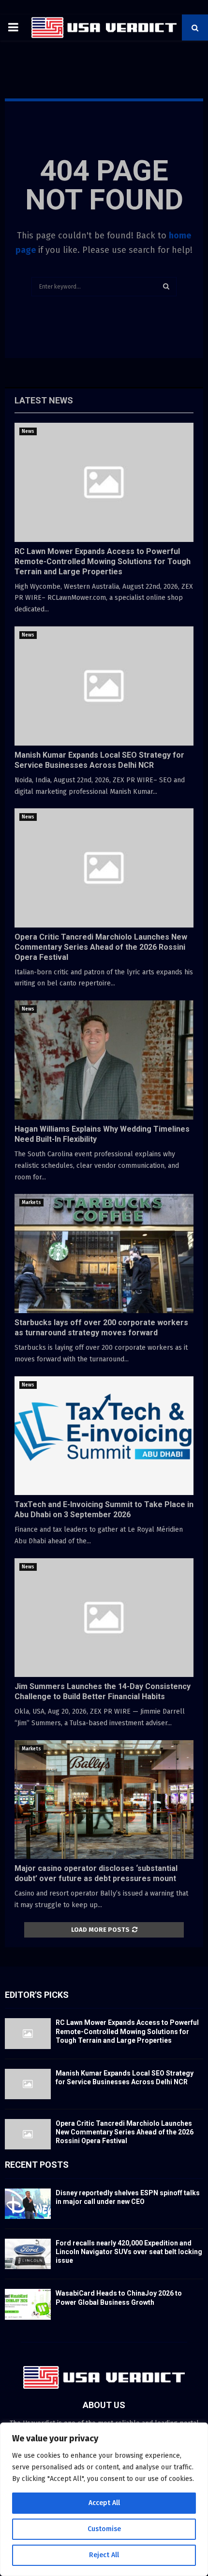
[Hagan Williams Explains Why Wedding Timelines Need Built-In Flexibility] (104, 1060)
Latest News (44, 400)
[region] (104, 2499)
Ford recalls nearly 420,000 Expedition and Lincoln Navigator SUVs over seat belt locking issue (129, 2252)
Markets (31, 1203)
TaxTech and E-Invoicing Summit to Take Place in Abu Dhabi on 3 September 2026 (104, 1510)
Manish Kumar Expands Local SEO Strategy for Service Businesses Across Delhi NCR (99, 760)
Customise (104, 2529)
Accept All (104, 2503)
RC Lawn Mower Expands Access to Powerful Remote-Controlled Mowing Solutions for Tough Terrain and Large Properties (103, 561)
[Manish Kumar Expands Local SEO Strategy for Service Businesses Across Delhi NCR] (104, 686)
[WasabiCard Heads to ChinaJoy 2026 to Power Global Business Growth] (28, 2304)
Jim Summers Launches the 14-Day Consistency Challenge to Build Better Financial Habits (103, 1691)
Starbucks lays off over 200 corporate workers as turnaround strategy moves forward (101, 1328)
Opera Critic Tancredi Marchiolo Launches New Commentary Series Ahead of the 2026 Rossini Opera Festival (101, 947)
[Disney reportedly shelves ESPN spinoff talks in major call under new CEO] (28, 2204)
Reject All (104, 2555)
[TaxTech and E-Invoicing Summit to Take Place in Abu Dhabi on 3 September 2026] (104, 1436)
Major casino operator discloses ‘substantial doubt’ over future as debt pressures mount (96, 1873)
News (28, 431)
